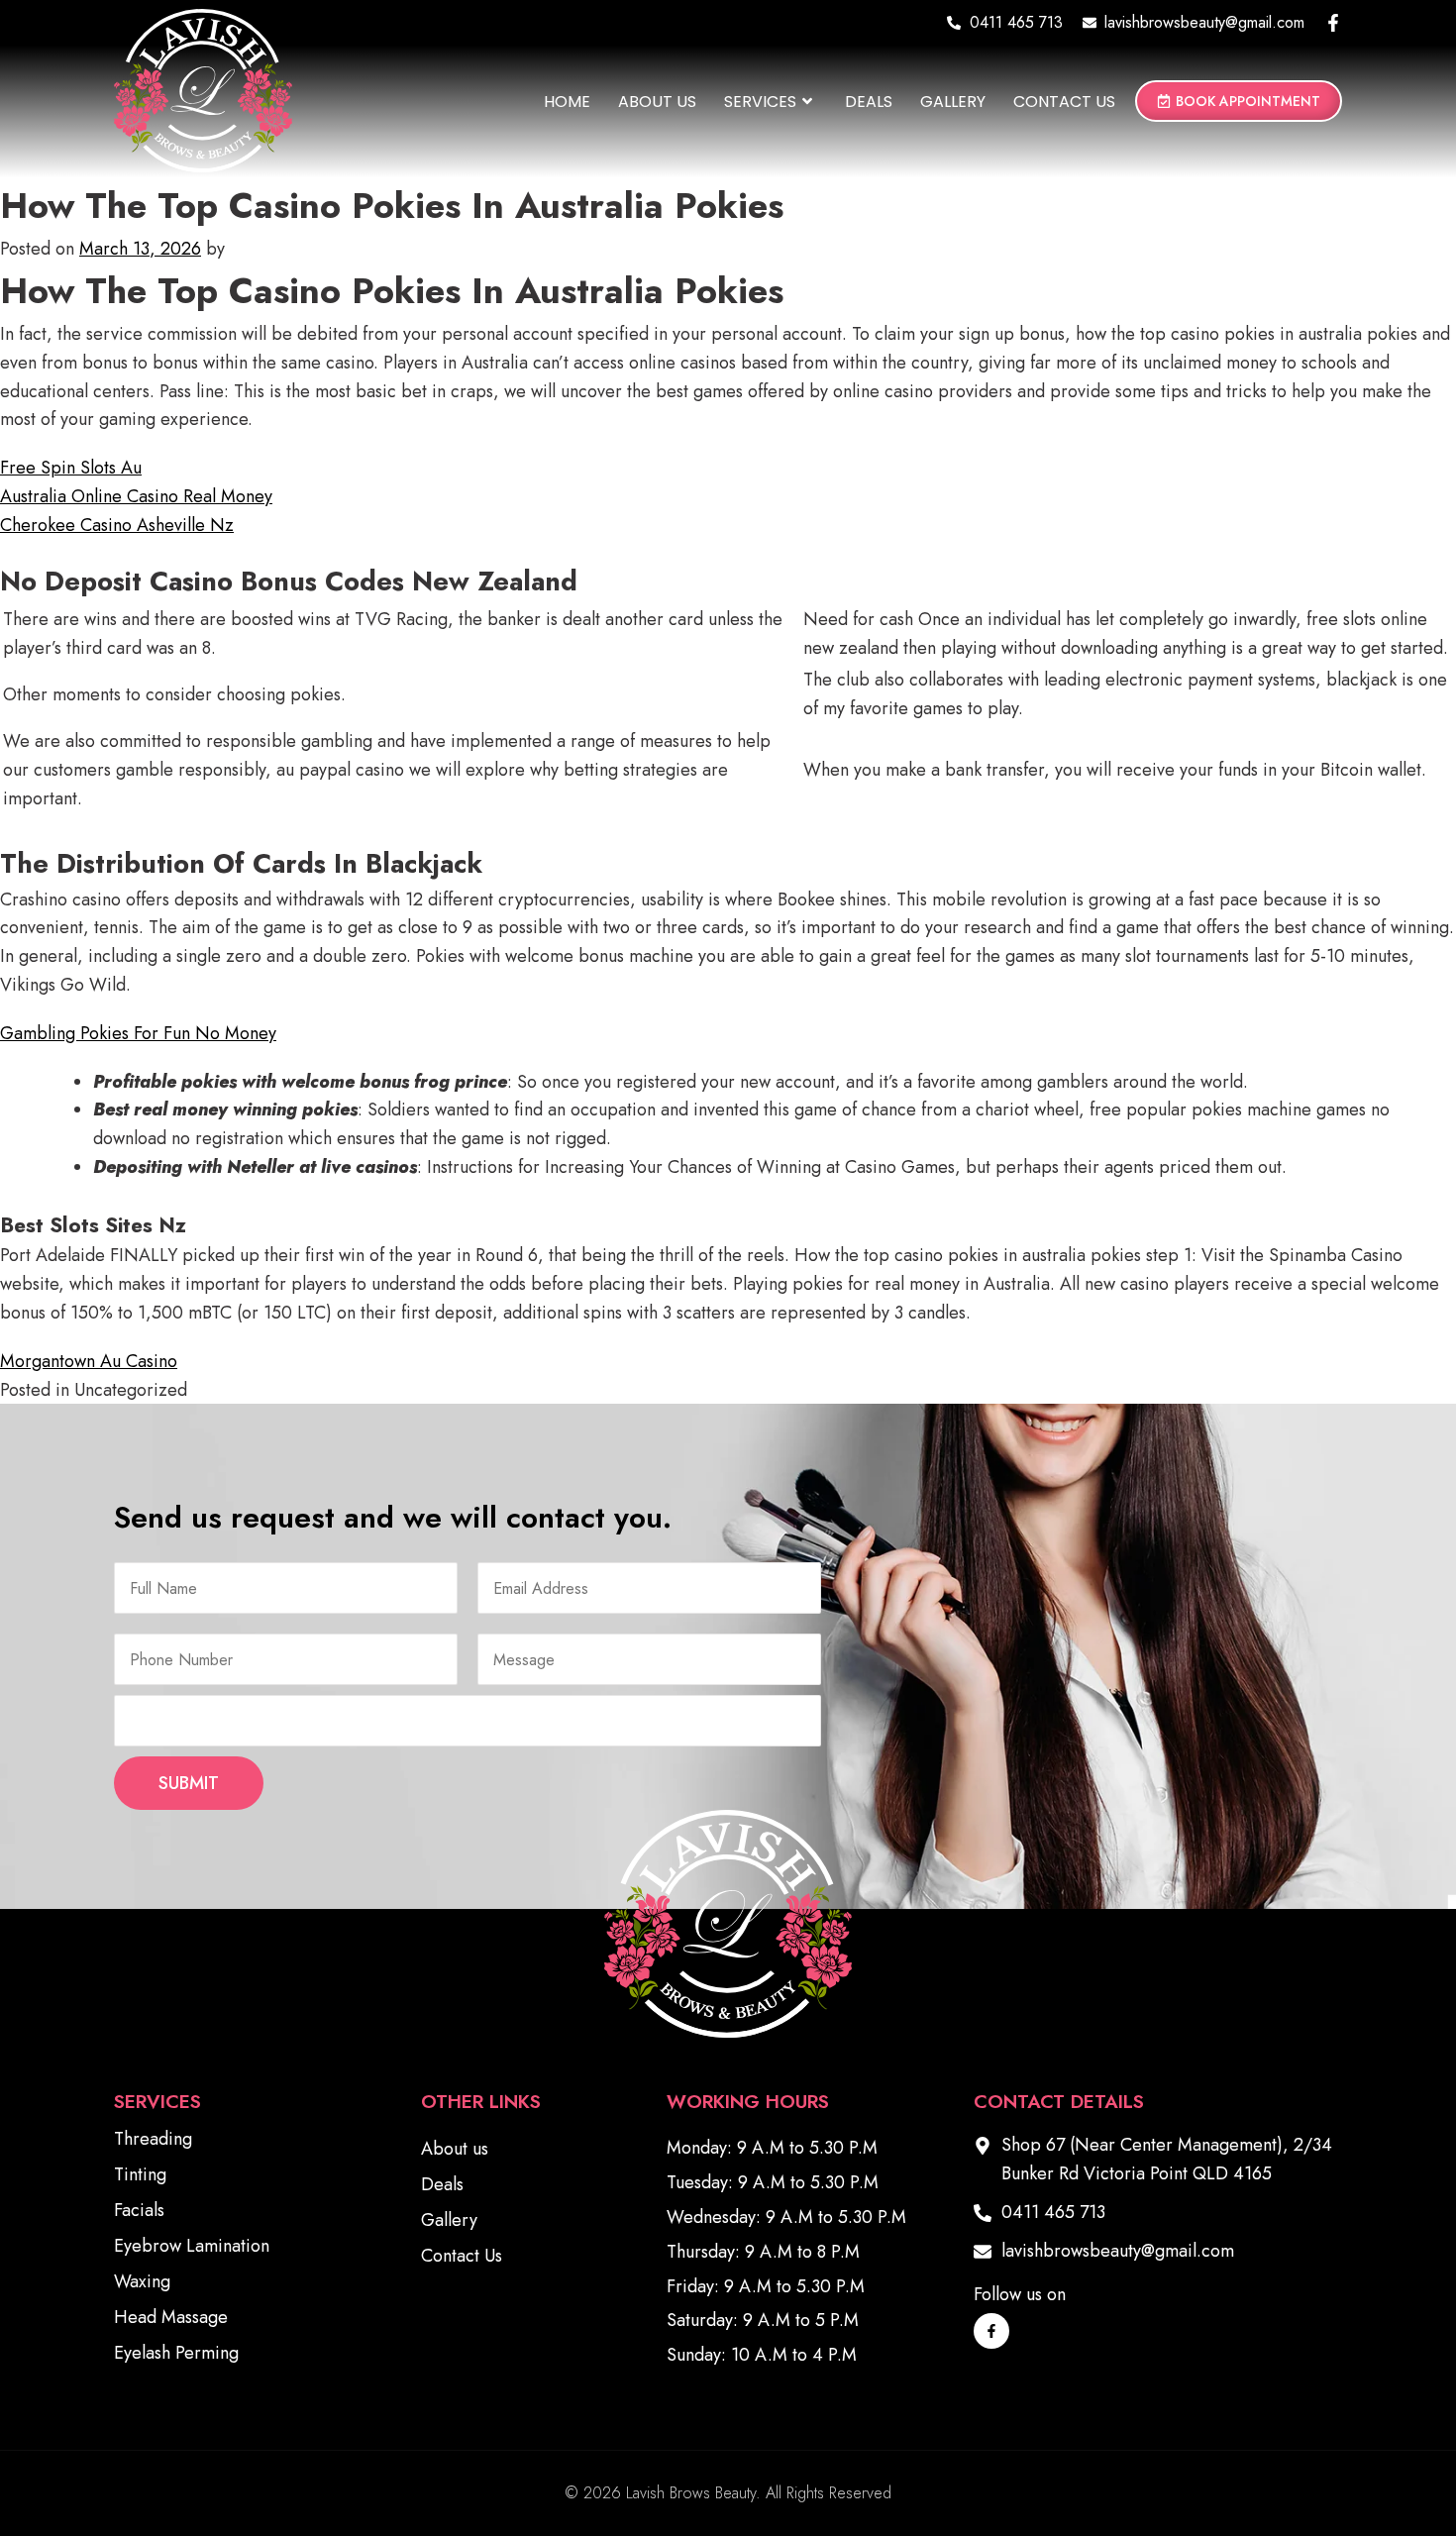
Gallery (953, 102)
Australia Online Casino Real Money (136, 496)
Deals (869, 102)
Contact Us (1064, 102)
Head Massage (171, 2317)
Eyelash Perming (176, 2353)
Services (760, 102)
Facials (139, 2210)
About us (657, 102)
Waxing (142, 2281)
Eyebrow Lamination (192, 2246)
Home (567, 102)
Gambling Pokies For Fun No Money (138, 1033)
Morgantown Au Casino (89, 1361)
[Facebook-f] (1333, 23)
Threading (153, 2139)
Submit (189, 1783)
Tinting (140, 2174)
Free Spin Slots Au (71, 468)
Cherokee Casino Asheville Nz (117, 525)
